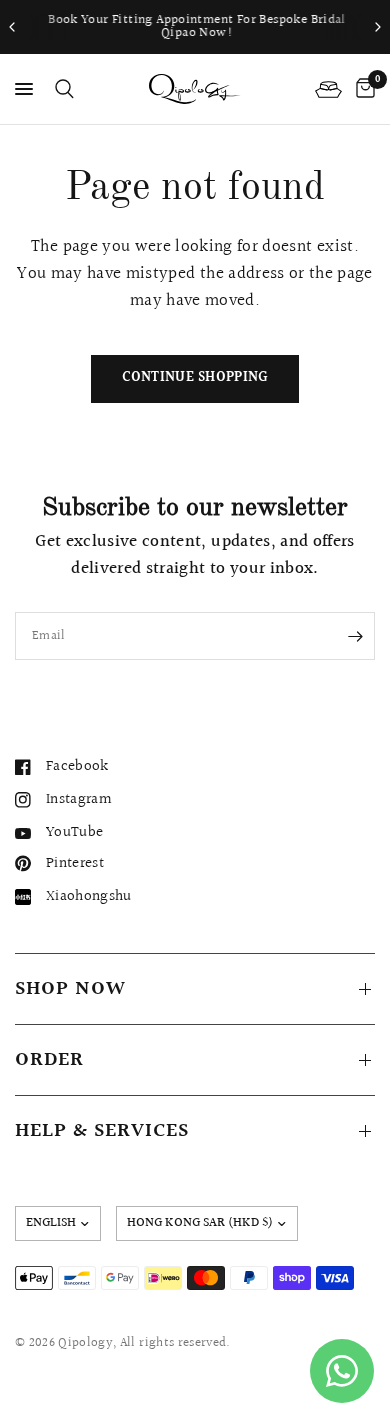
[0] (362, 89)
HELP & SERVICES (102, 1131)
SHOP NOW (70, 989)
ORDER (49, 1060)
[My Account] (328, 89)
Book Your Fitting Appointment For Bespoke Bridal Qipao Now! (195, 26)
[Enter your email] (355, 636)
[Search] (61, 89)
